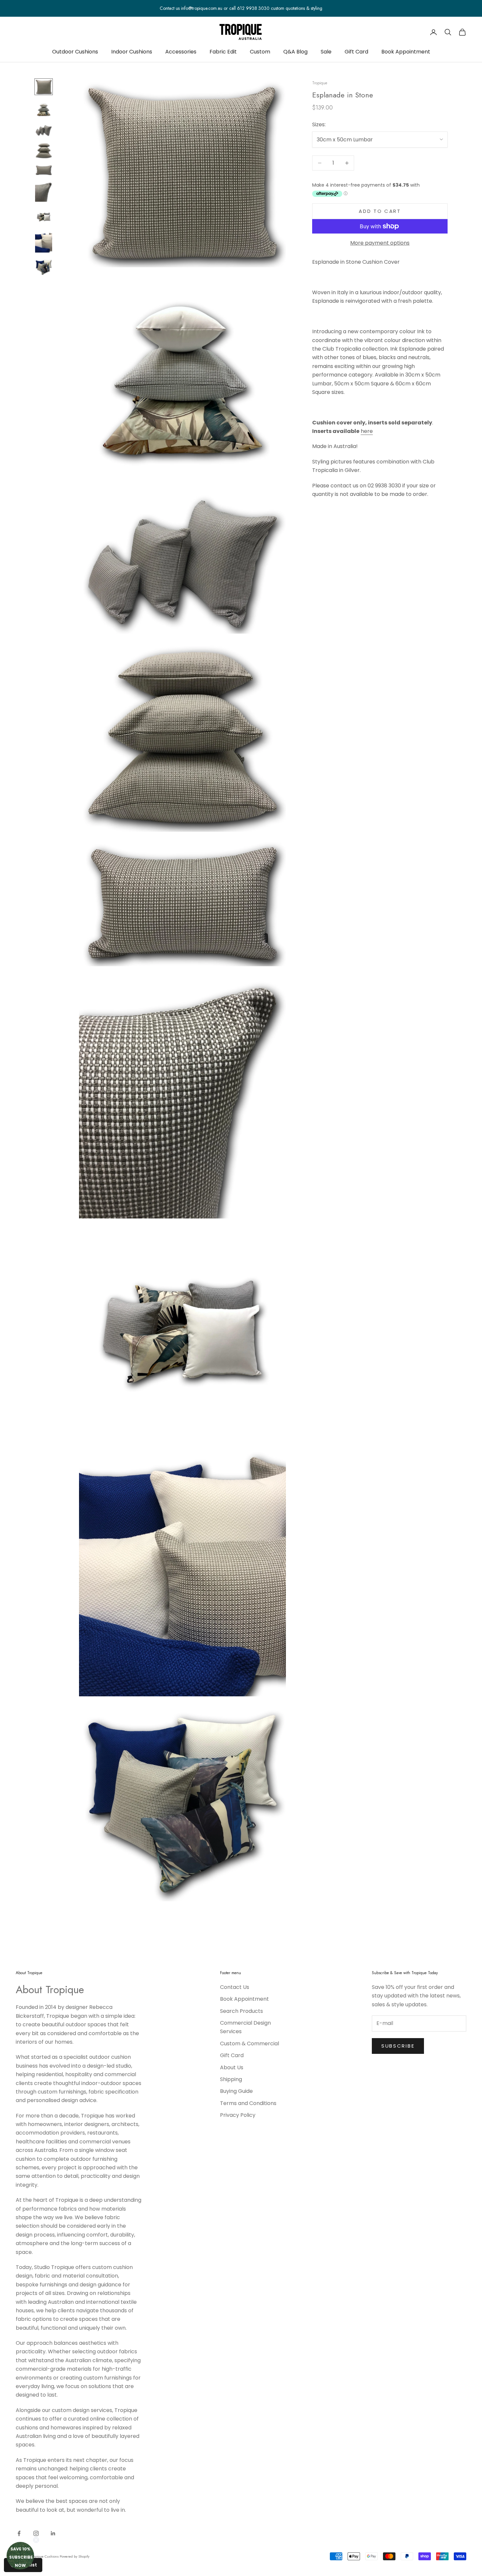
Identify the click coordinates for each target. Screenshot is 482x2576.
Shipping (231, 2079)
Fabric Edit (223, 52)
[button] (20, 2556)
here (367, 431)
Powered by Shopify (75, 2556)
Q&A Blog (295, 52)
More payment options (380, 243)
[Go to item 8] (44, 242)
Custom (260, 52)
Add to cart (380, 211)
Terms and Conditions (248, 2103)
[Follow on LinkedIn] (53, 2533)
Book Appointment (406, 52)
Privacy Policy (238, 2115)
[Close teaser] (36, 2540)
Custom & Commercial (250, 2044)
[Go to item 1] (44, 87)
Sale (326, 52)
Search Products (241, 2011)
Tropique (320, 83)
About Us (232, 2067)
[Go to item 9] (44, 267)
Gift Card (356, 52)
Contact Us (235, 1987)
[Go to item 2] (44, 110)
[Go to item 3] (44, 130)
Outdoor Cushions (75, 52)
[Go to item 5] (44, 170)
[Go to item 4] (44, 150)
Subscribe (398, 2046)
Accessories (181, 52)
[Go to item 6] (44, 192)
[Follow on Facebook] (19, 2533)
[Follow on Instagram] (36, 2533)
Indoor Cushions (132, 52)
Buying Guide (236, 2091)
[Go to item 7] (44, 217)
